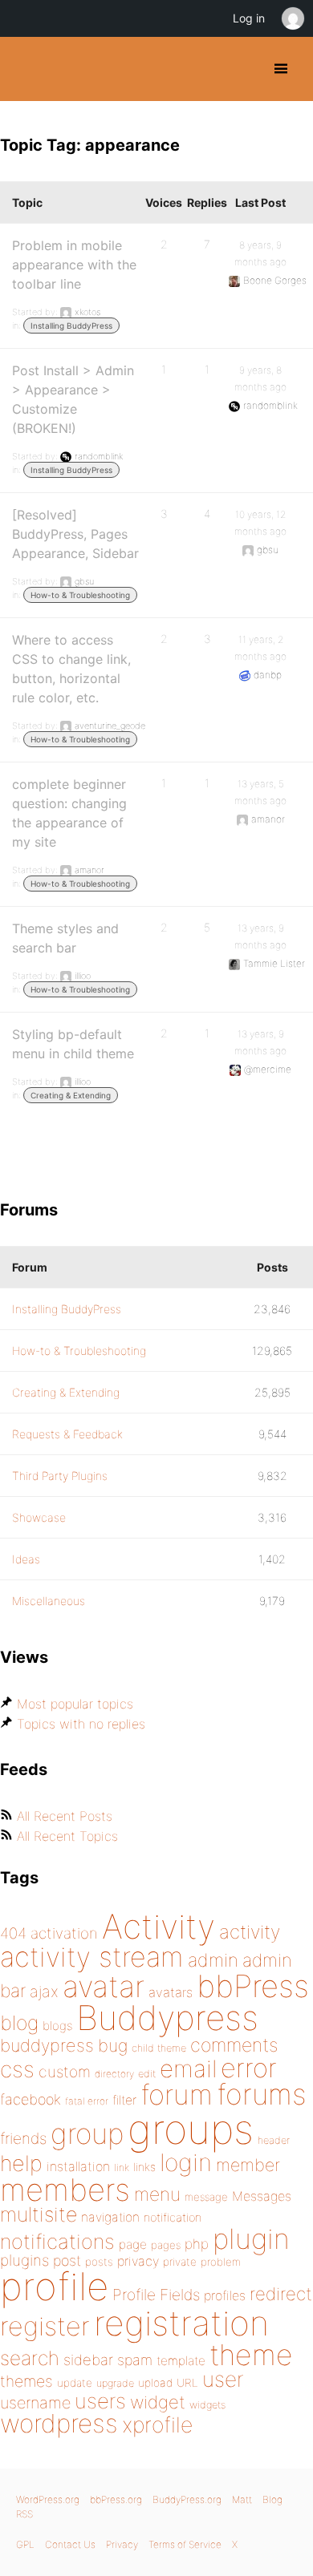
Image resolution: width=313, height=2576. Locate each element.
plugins (24, 2260)
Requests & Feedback (67, 1434)
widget (158, 2402)
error (249, 2068)
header (274, 2140)
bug (113, 2045)
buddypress (47, 2045)
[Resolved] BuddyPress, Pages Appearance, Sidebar (75, 534)
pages (166, 2245)
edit (147, 2074)
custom (65, 2072)
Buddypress (167, 2018)
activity (250, 1932)
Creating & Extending (71, 1095)
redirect (281, 2294)
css (17, 2069)
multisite (39, 2214)
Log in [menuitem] (249, 18)
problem (221, 2262)
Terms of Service (185, 2544)
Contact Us (70, 2544)
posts (99, 2262)
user (223, 2379)
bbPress (253, 1986)
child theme (159, 2048)
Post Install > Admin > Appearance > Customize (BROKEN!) (73, 399)
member (248, 2165)
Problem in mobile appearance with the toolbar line (74, 265)
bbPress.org (116, 2499)
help (21, 2164)
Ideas (26, 1559)
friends (23, 2138)
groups (191, 2129)
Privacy (122, 2544)
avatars (171, 1992)
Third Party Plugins (60, 1476)
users (100, 2401)
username (35, 2403)
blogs (57, 2026)
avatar (104, 1986)
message (206, 2197)
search (30, 2358)
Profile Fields (156, 2295)
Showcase (39, 1517)
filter (124, 2100)
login (186, 2162)
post (67, 2261)
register (45, 2326)
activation (64, 1933)
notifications (57, 2241)
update (75, 2383)
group (87, 2134)
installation (78, 2166)
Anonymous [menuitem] (292, 18)
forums (262, 2094)
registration (181, 2323)
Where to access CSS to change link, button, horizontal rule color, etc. (71, 669)
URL (187, 2383)
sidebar (88, 2360)
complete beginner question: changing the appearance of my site (69, 813)
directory (114, 2074)
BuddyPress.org (26, 69)
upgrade (115, 2383)
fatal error (87, 2101)
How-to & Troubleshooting (80, 595)
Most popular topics (75, 1704)
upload (155, 2383)
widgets (207, 2405)
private (180, 2262)
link (122, 2168)
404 (13, 1933)
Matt (242, 2499)
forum (177, 2095)
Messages (262, 2196)
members (65, 2190)
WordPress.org (48, 2499)
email (188, 2068)
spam (135, 2360)
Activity (159, 1926)
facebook (30, 2099)
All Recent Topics (67, 1836)
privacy (138, 2261)
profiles (225, 2295)
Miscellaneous (49, 1601)
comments (234, 2045)
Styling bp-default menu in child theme (73, 1044)
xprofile (157, 2424)
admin (213, 1960)
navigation (110, 2217)
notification (173, 2218)
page (133, 2244)
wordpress (59, 2423)
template (181, 2361)
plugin (251, 2238)
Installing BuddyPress (71, 326)
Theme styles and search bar (65, 938)
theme (251, 2355)
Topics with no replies (81, 1724)
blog (19, 2023)
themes (26, 2381)
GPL (25, 2544)
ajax (44, 1992)
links (144, 2167)
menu (157, 2194)
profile (54, 2287)
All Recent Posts (65, 1816)
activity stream (92, 1957)
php (197, 2244)
